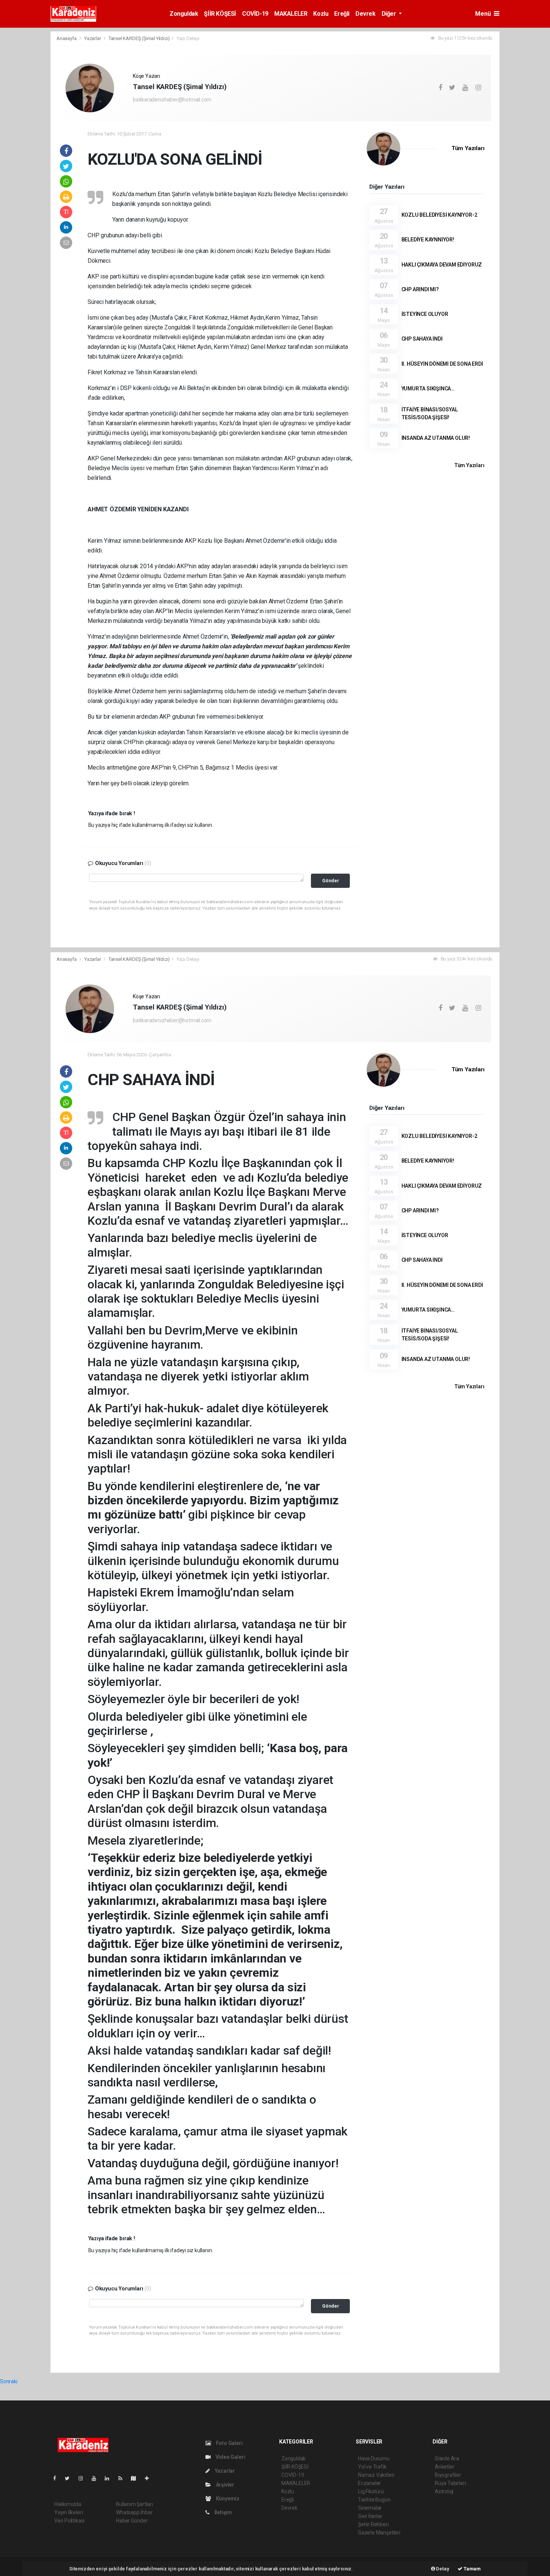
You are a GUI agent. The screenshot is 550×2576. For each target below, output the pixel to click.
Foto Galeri (229, 2443)
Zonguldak (184, 14)
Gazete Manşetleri (379, 2533)
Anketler (444, 2467)
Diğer (390, 14)
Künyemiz (227, 2499)
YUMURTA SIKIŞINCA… (428, 389)
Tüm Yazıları (468, 148)
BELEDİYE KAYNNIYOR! (428, 240)
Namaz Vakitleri (376, 2475)
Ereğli (342, 14)
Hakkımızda (68, 2504)
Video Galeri (230, 2457)
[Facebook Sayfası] (58, 2478)
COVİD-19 (255, 14)
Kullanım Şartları (135, 2504)
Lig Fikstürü (371, 2491)
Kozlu (321, 14)
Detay (442, 2569)
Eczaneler (369, 2483)
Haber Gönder (132, 2521)
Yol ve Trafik (372, 2467)
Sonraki (9, 2381)
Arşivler (224, 2485)
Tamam (472, 2569)
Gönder (331, 881)
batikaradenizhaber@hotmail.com (172, 100)
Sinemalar (370, 2508)
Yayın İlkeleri (68, 2512)
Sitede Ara (447, 2458)
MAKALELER (291, 14)
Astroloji (444, 2491)
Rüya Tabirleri (450, 2483)
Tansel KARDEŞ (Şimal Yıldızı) (139, 38)
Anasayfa (67, 38)
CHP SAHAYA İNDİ (422, 339)
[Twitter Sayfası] (70, 2478)
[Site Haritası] (137, 2478)
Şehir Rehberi (373, 2524)
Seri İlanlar (370, 2516)
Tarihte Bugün (374, 2500)
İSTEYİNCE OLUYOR (425, 314)
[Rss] (123, 2478)
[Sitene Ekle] (150, 2478)
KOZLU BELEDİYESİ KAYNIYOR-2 (439, 215)
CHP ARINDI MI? (420, 289)
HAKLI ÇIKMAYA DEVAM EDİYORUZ (442, 265)
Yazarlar (93, 38)
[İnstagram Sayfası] (84, 2478)
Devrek (366, 14)
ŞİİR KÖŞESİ (220, 14)
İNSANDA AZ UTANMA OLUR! (436, 438)
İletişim (223, 2512)
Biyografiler (448, 2475)
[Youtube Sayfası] (97, 2478)
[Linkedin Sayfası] (110, 2478)
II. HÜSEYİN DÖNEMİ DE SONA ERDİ (442, 364)
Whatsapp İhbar (134, 2512)
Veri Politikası (69, 2521)
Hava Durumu (374, 2458)
